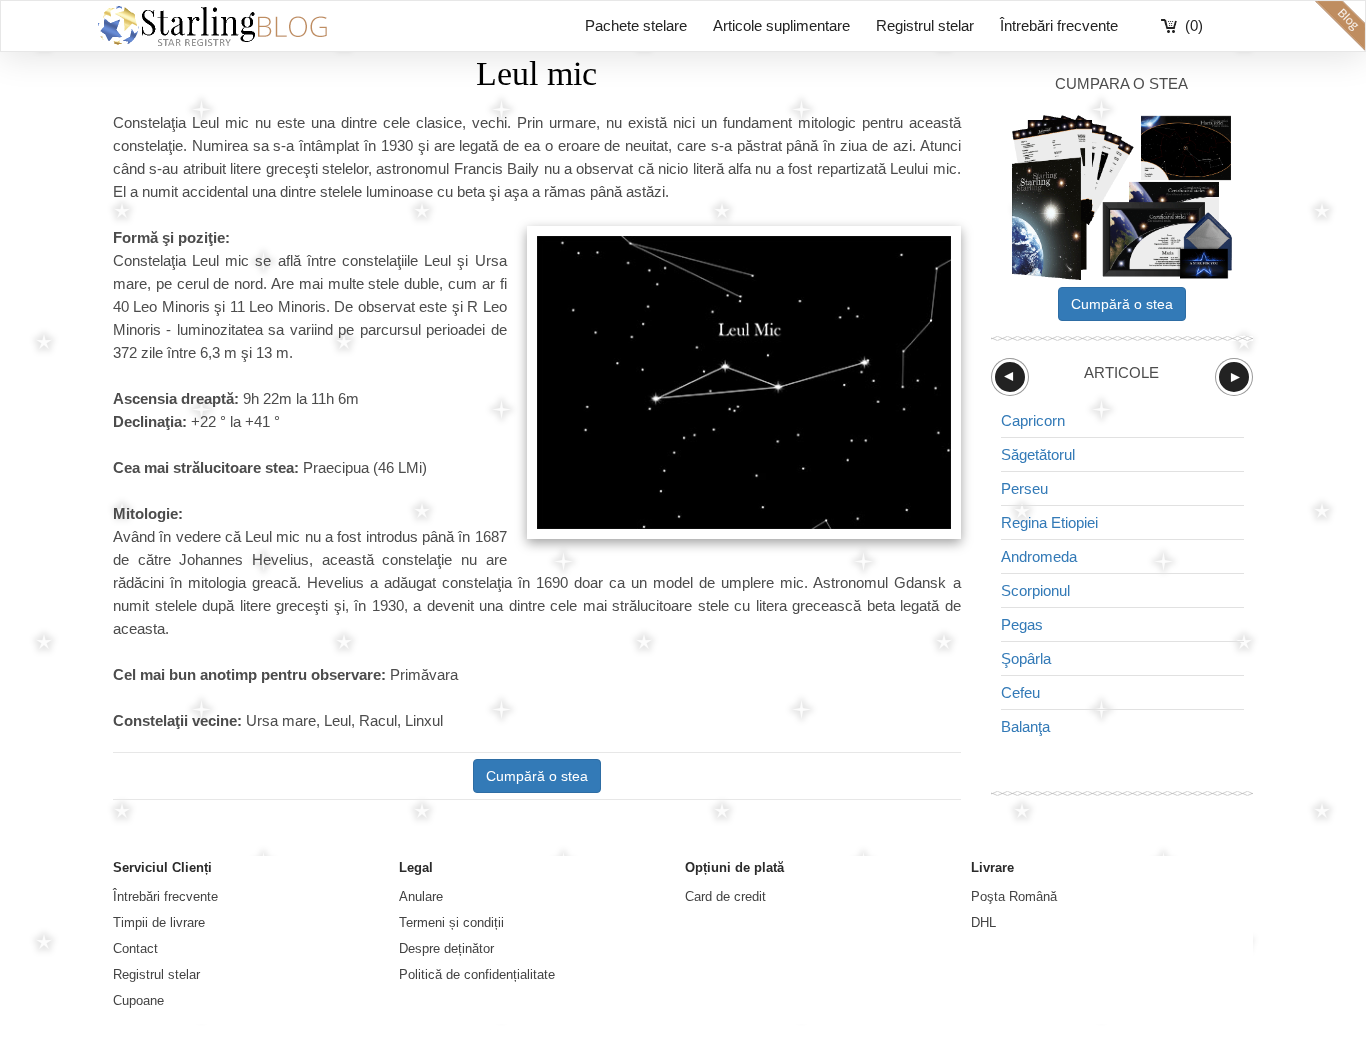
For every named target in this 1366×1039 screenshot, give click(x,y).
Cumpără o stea (537, 776)
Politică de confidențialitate (477, 974)
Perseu (1024, 488)
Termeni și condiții (451, 922)
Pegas (1022, 624)
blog (1340, 26)
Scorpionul (1035, 590)
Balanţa (1025, 726)
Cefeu (1020, 692)
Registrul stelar (925, 25)
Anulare (421, 896)
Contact (135, 948)
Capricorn (1033, 420)
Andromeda (1039, 556)
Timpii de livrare (159, 922)
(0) (1194, 25)
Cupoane (138, 1000)
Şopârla (1026, 658)
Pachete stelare (636, 25)
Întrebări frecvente (1059, 25)
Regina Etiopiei (1049, 522)
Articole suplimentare (781, 25)
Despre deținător (446, 948)
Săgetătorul (1038, 454)
